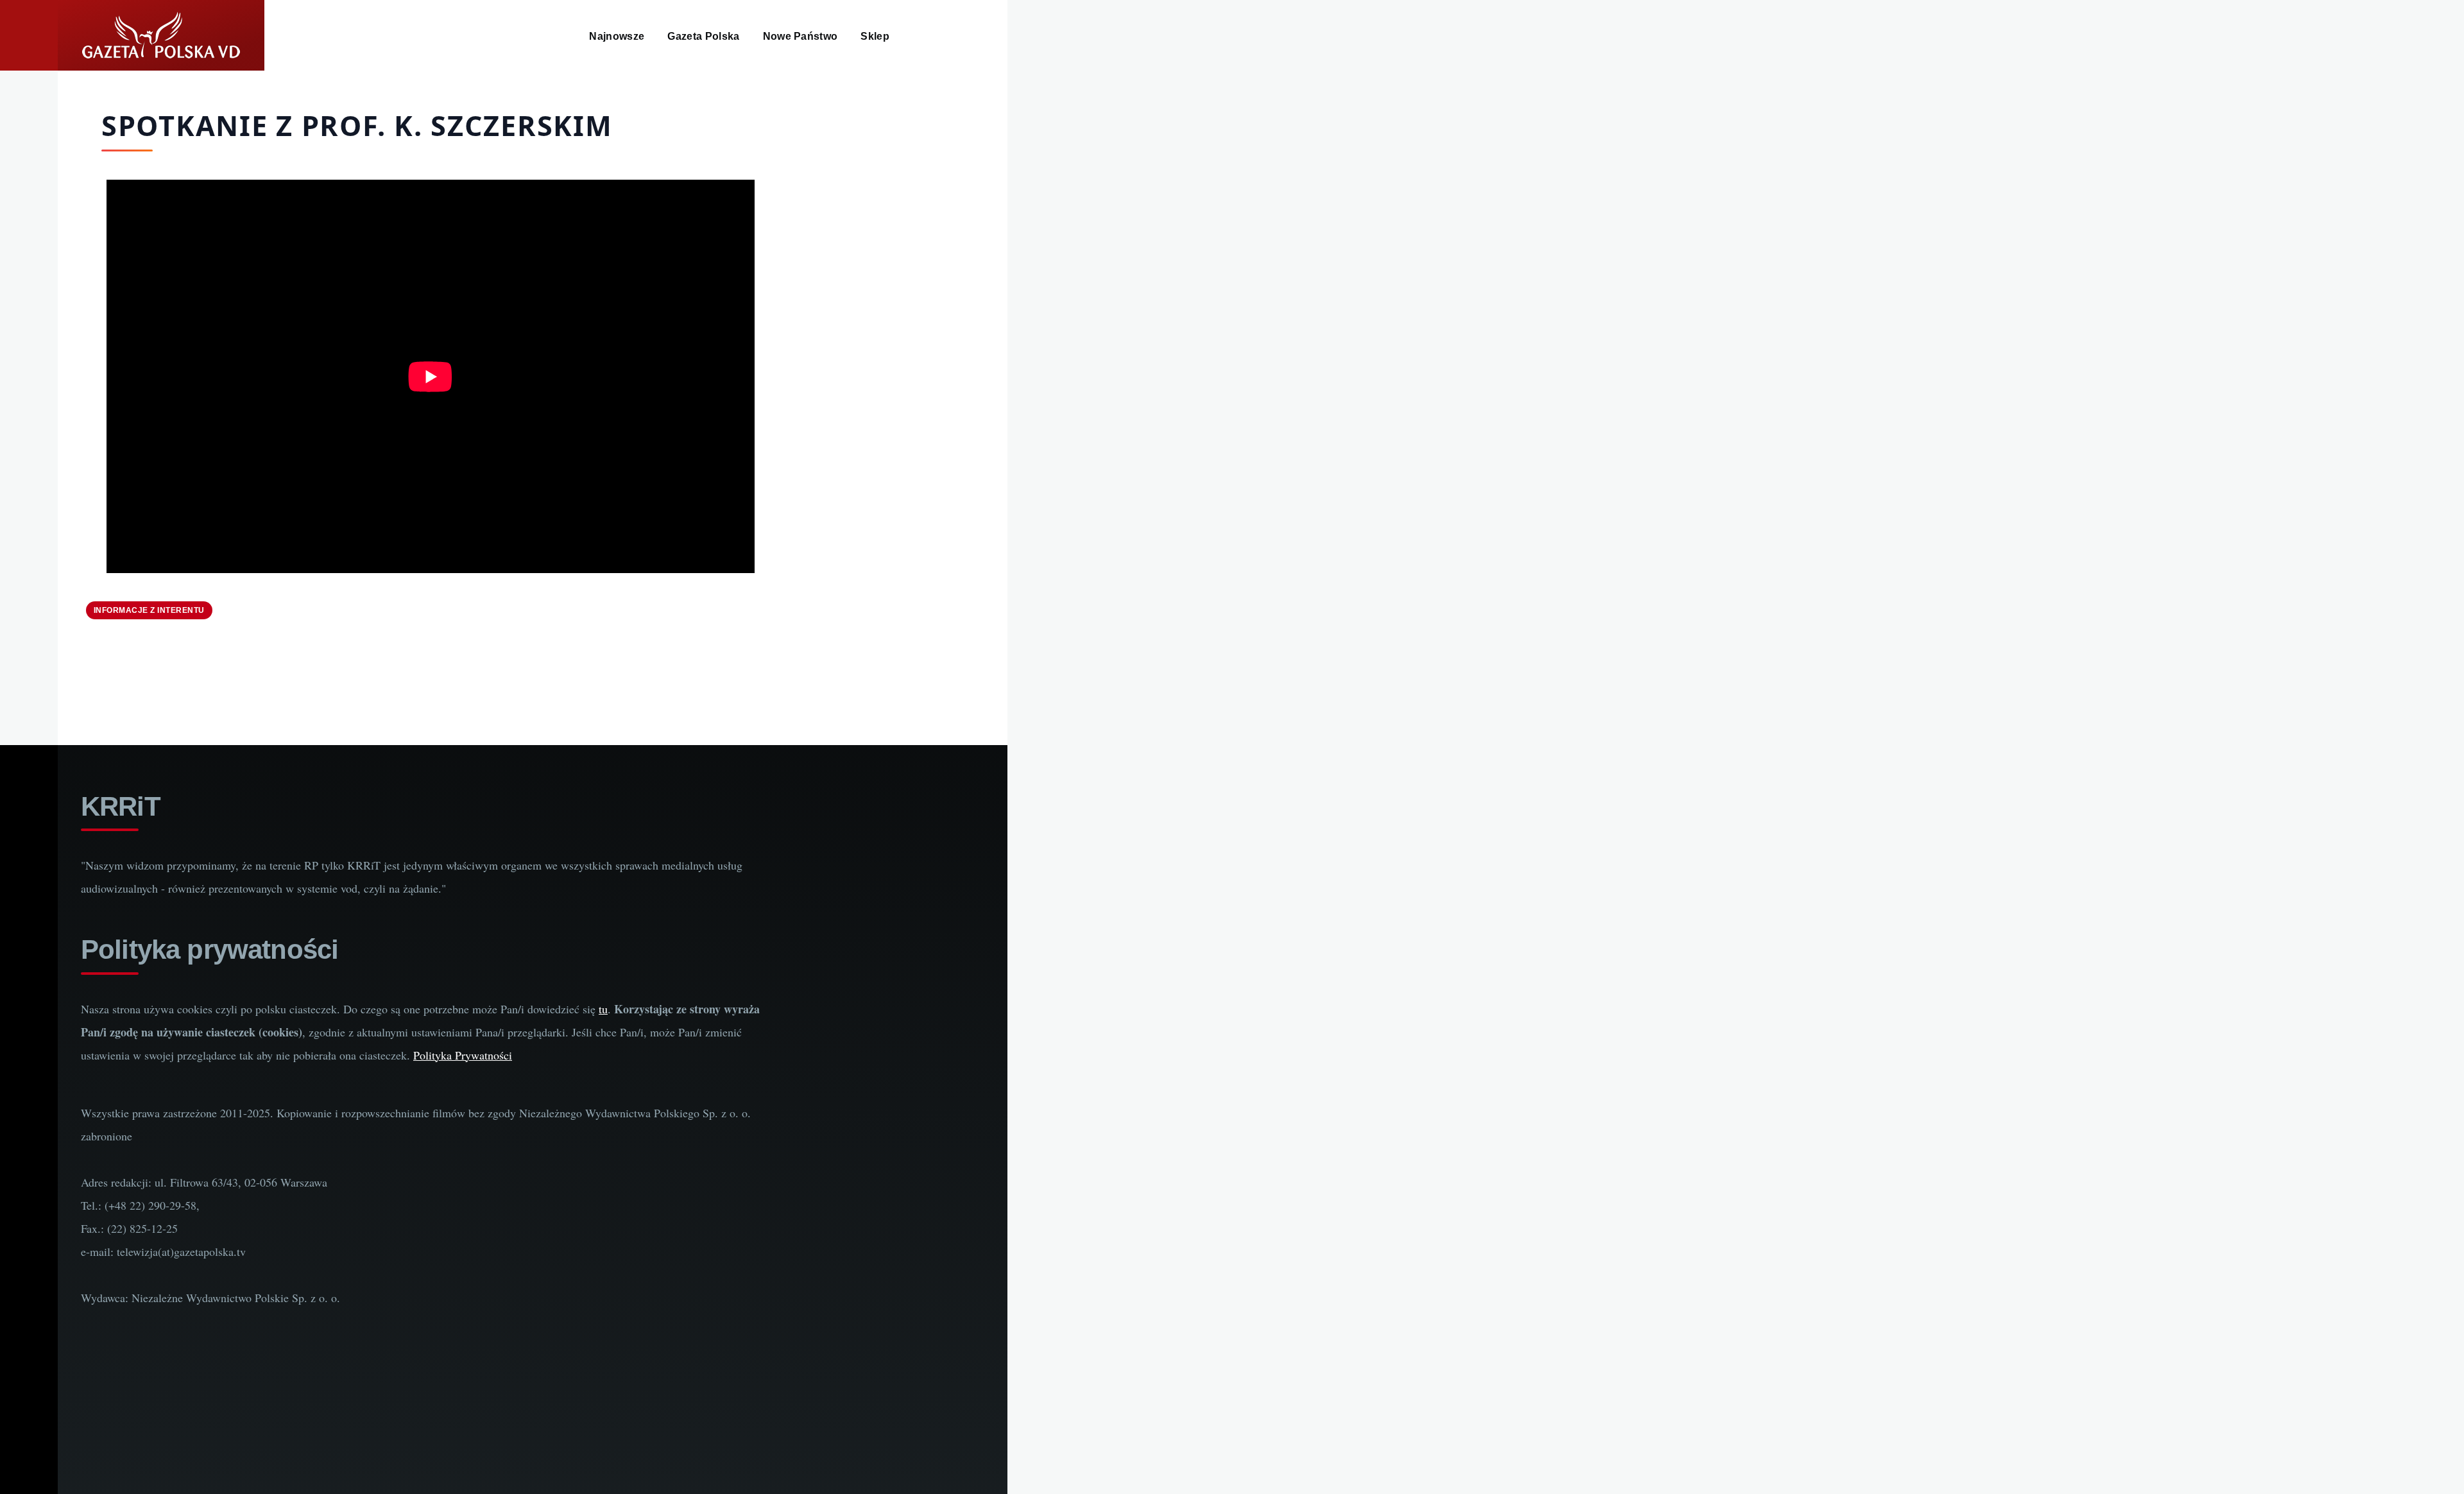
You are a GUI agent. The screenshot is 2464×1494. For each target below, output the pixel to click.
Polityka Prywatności (463, 1055)
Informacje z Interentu (149, 610)
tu (603, 1009)
